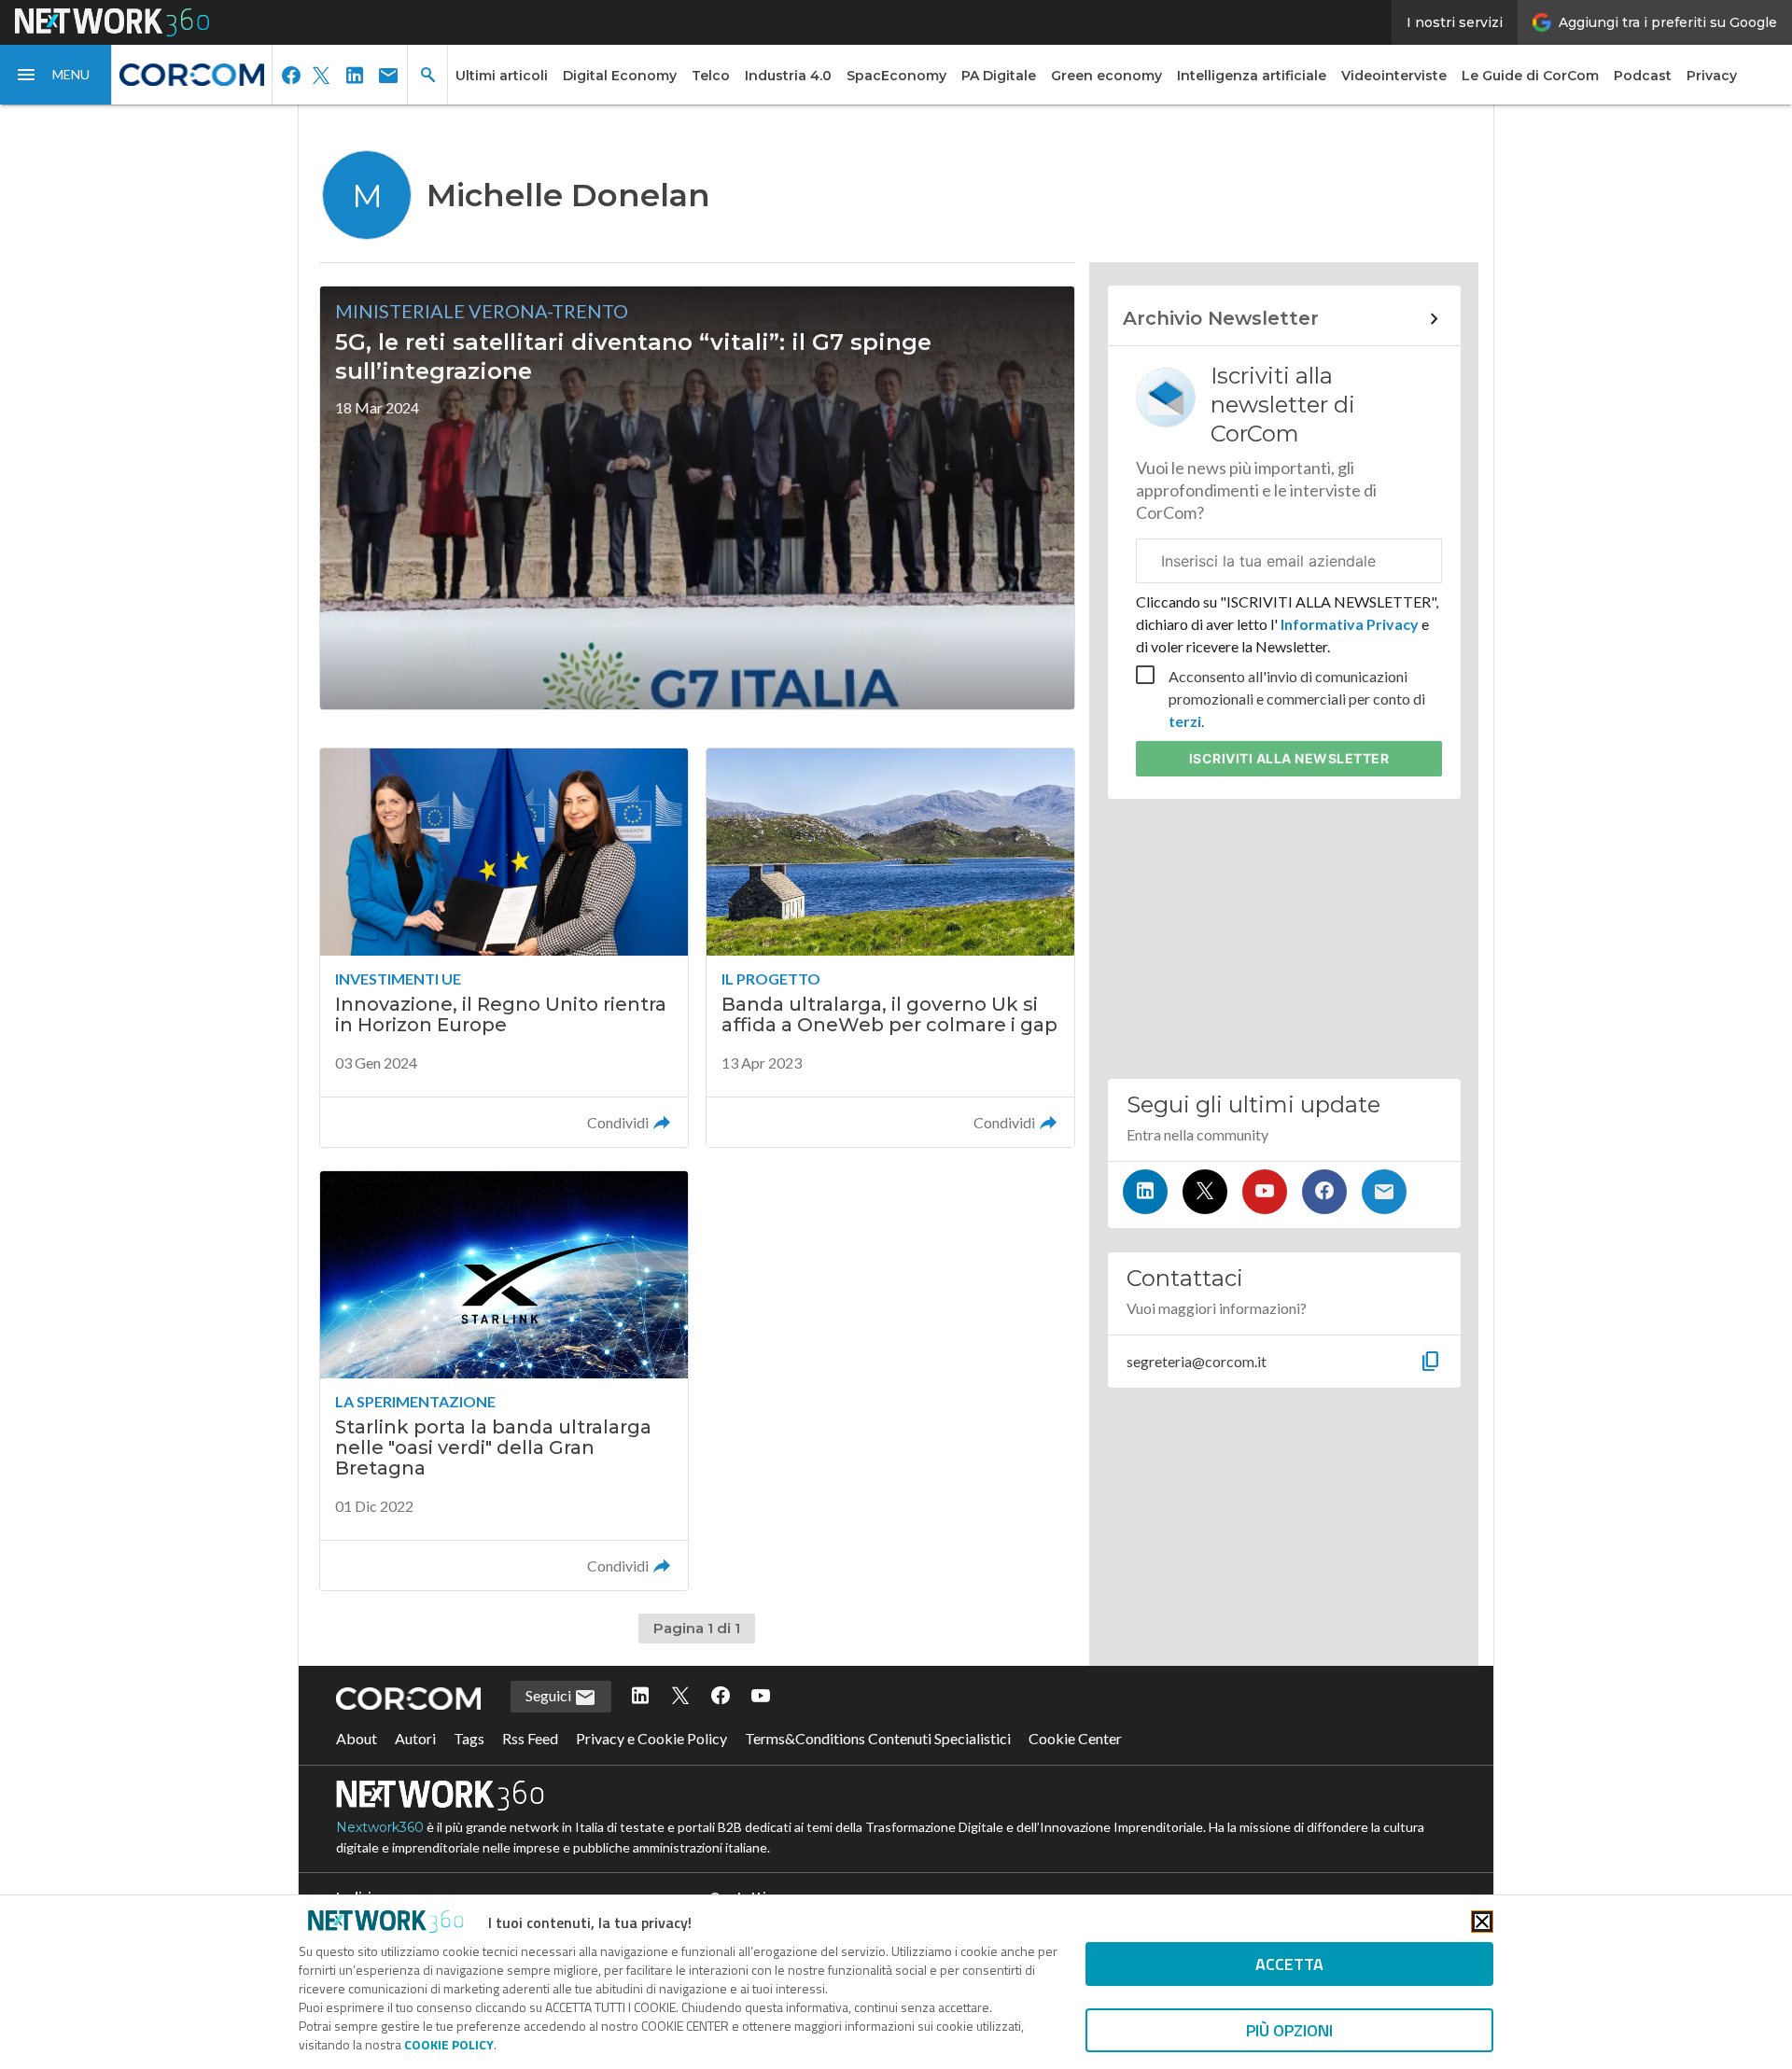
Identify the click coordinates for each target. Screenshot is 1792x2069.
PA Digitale (999, 76)
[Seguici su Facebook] (1324, 1192)
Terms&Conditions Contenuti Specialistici (878, 1738)
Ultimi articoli (502, 76)
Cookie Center (1075, 1738)
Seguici (550, 1695)
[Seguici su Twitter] (1205, 1192)
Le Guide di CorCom (1530, 76)
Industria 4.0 (788, 76)
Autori (415, 1738)
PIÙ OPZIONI (1289, 2030)
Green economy (1106, 76)
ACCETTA (1289, 1964)
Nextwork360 (380, 1827)
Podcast (1643, 76)
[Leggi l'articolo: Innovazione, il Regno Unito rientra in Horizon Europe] (504, 948)
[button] (56, 75)
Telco (711, 76)
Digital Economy (620, 76)
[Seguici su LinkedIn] (1145, 1192)
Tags (469, 1738)
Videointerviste (1394, 76)
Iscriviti (1289, 758)
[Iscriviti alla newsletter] (1384, 1192)
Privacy (1712, 76)
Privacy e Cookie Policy (651, 1738)
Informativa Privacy (1350, 624)
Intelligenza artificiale (1252, 76)
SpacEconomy (896, 76)
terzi (1185, 721)
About (357, 1738)
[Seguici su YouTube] (1265, 1192)
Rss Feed (530, 1738)
